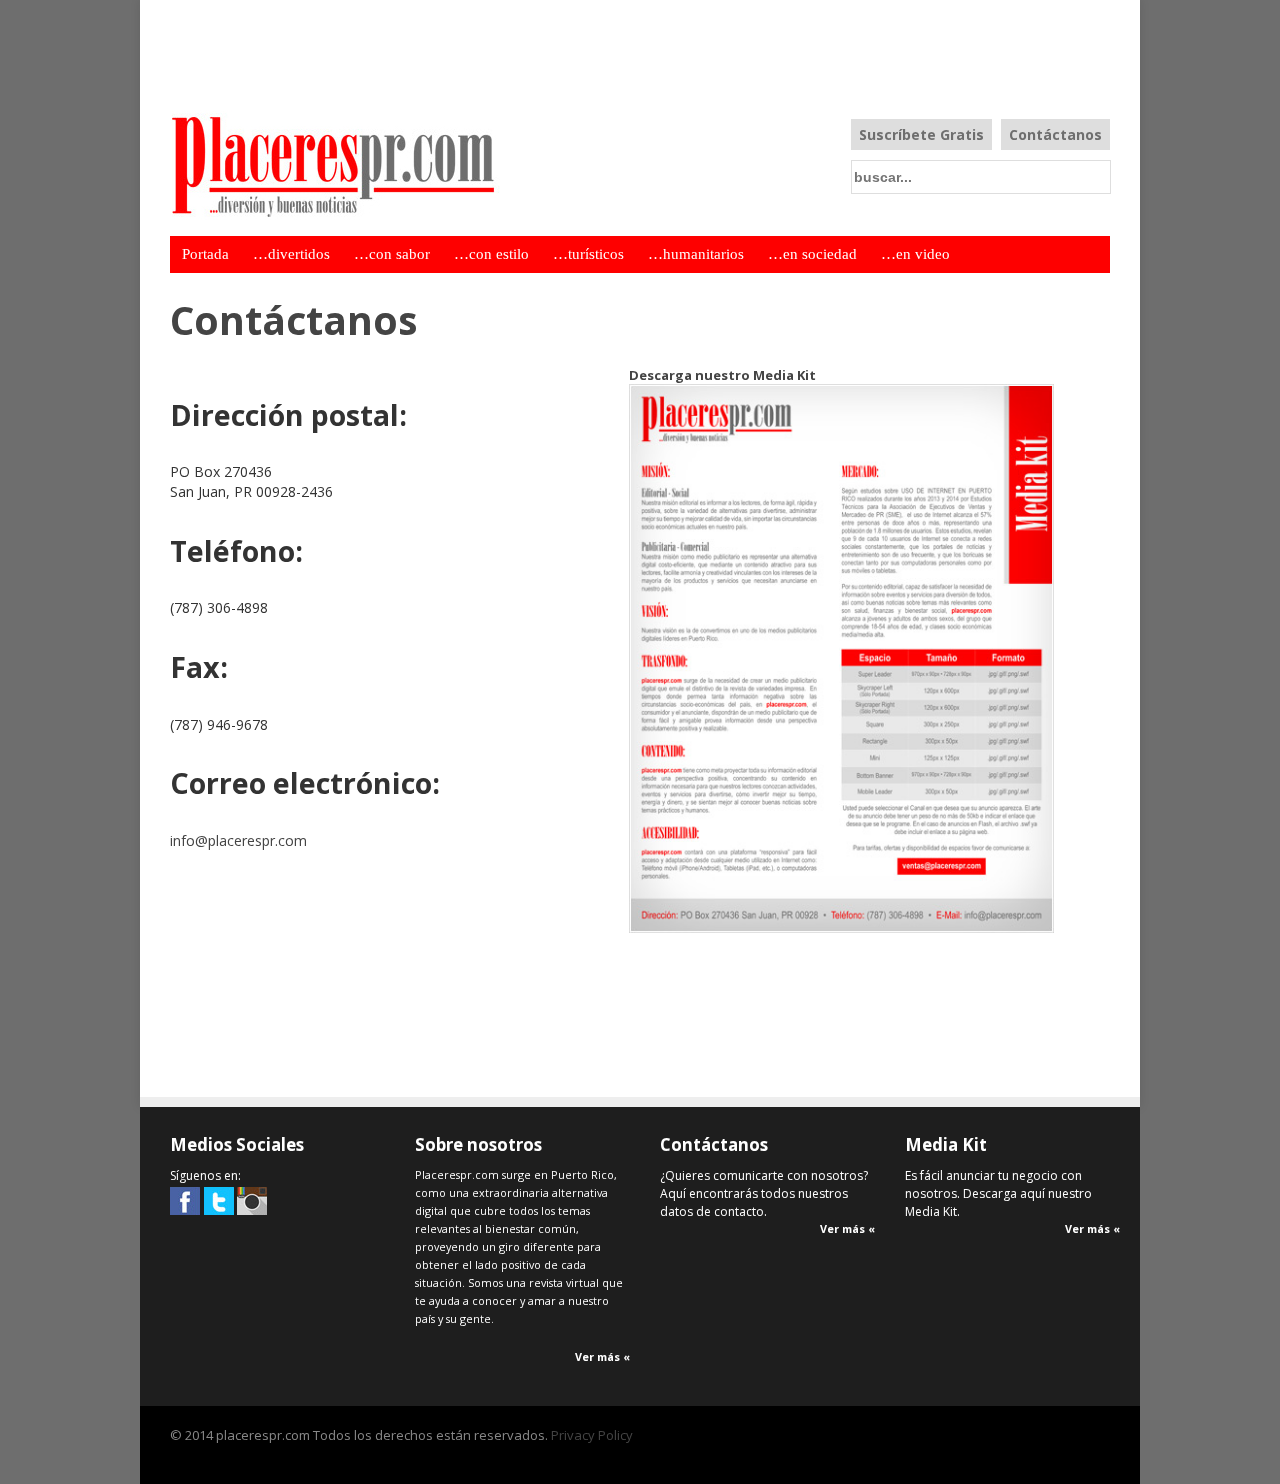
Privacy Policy (592, 1435)
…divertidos (291, 254)
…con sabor (392, 254)
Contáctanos (1055, 134)
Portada (205, 254)
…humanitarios (696, 254)
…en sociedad (812, 254)
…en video (915, 254)
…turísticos (588, 254)
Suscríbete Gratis (921, 134)
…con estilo (491, 254)
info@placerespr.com (238, 840)
